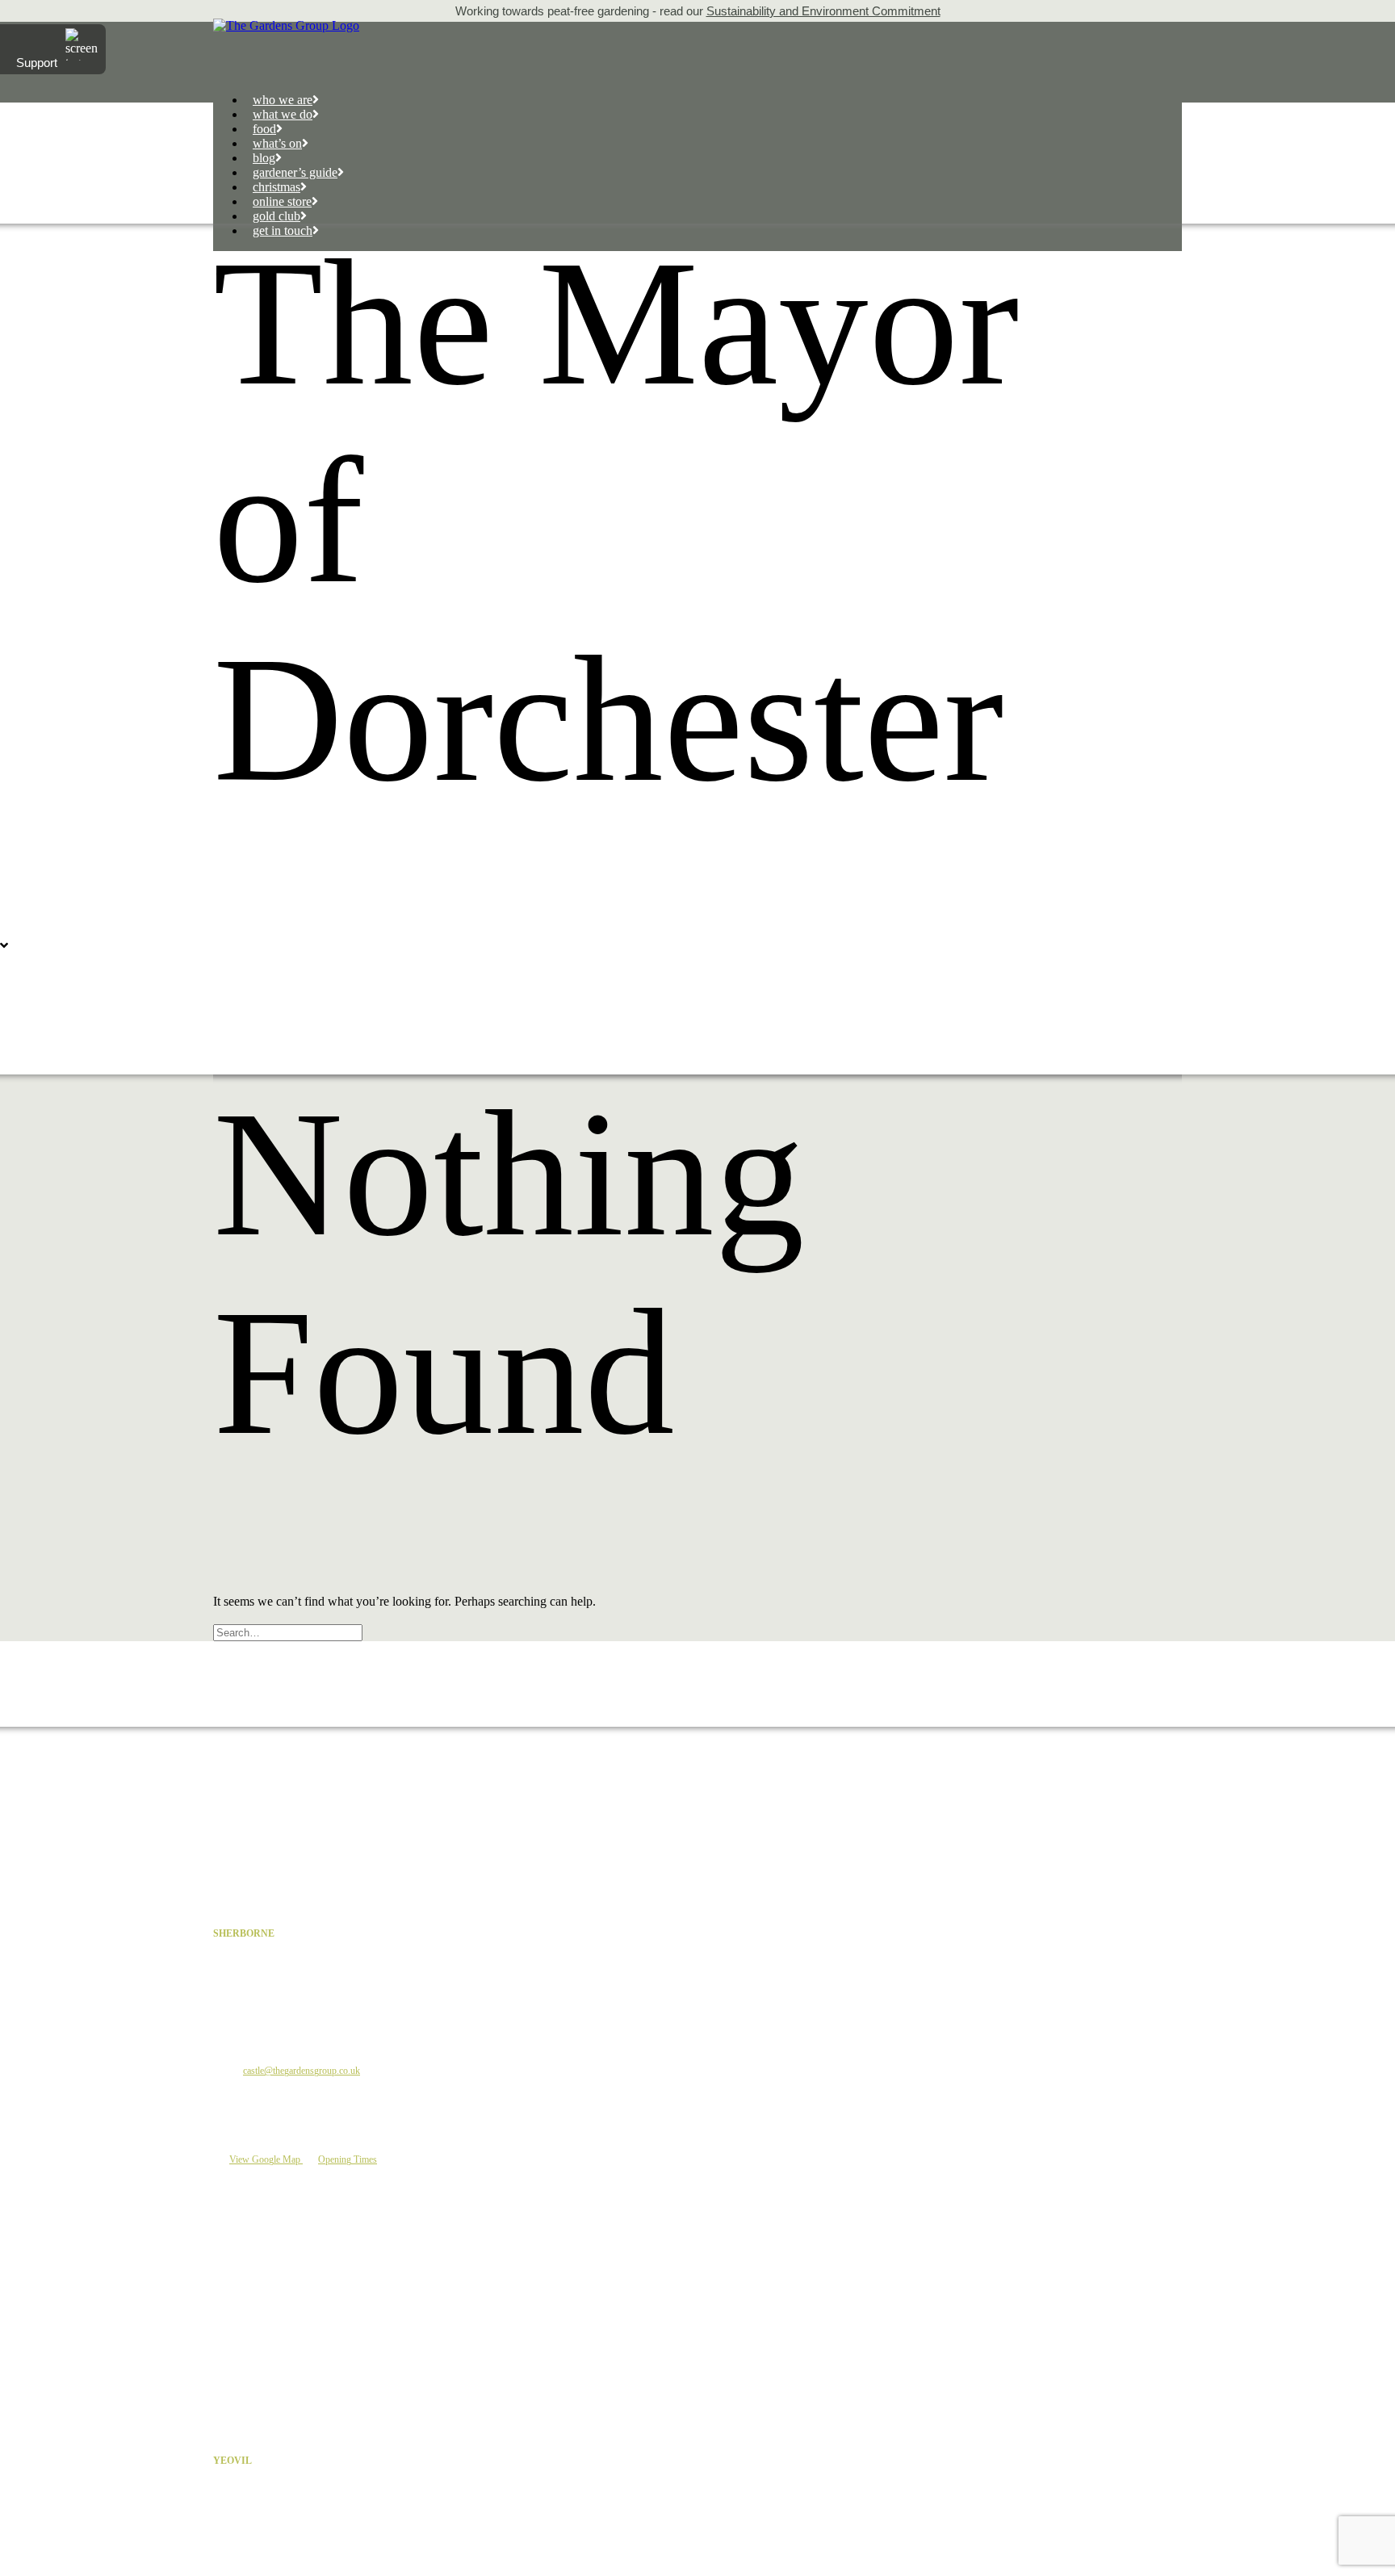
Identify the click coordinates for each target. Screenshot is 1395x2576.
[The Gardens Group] (697, 26)
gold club (276, 216)
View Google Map (266, 2159)
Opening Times (348, 2159)
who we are (283, 100)
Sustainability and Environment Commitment (823, 11)
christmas (276, 187)
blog (264, 158)
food (264, 129)
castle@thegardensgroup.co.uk (302, 2071)
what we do (283, 114)
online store (282, 201)
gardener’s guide (295, 172)
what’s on (277, 143)
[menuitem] (714, 100)
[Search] (289, 1632)
